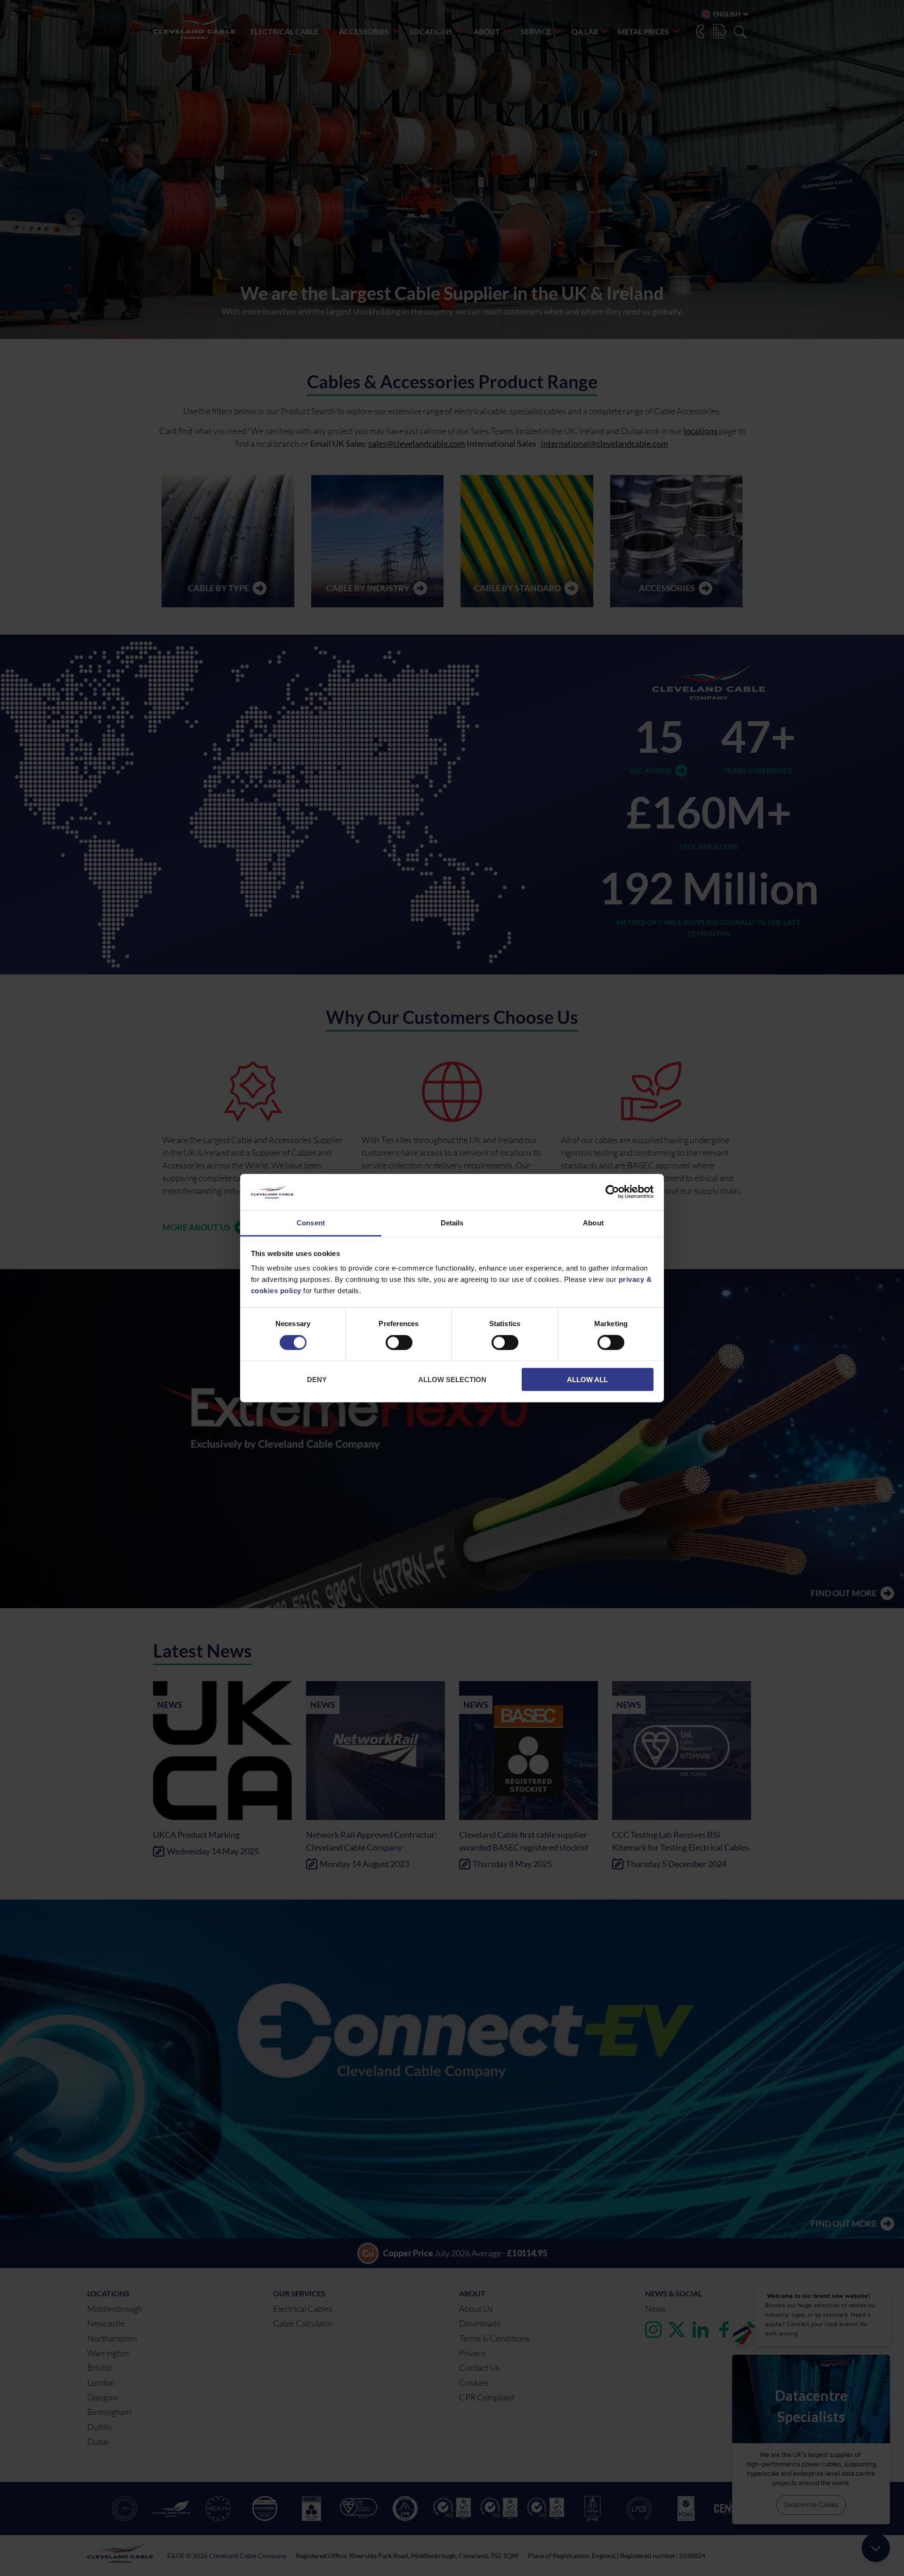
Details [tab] (452, 1223)
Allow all (587, 1380)
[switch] (399, 1344)
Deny (317, 1380)
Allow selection (452, 1380)
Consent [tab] (311, 1223)
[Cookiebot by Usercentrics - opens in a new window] (612, 1192)
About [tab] (593, 1223)
